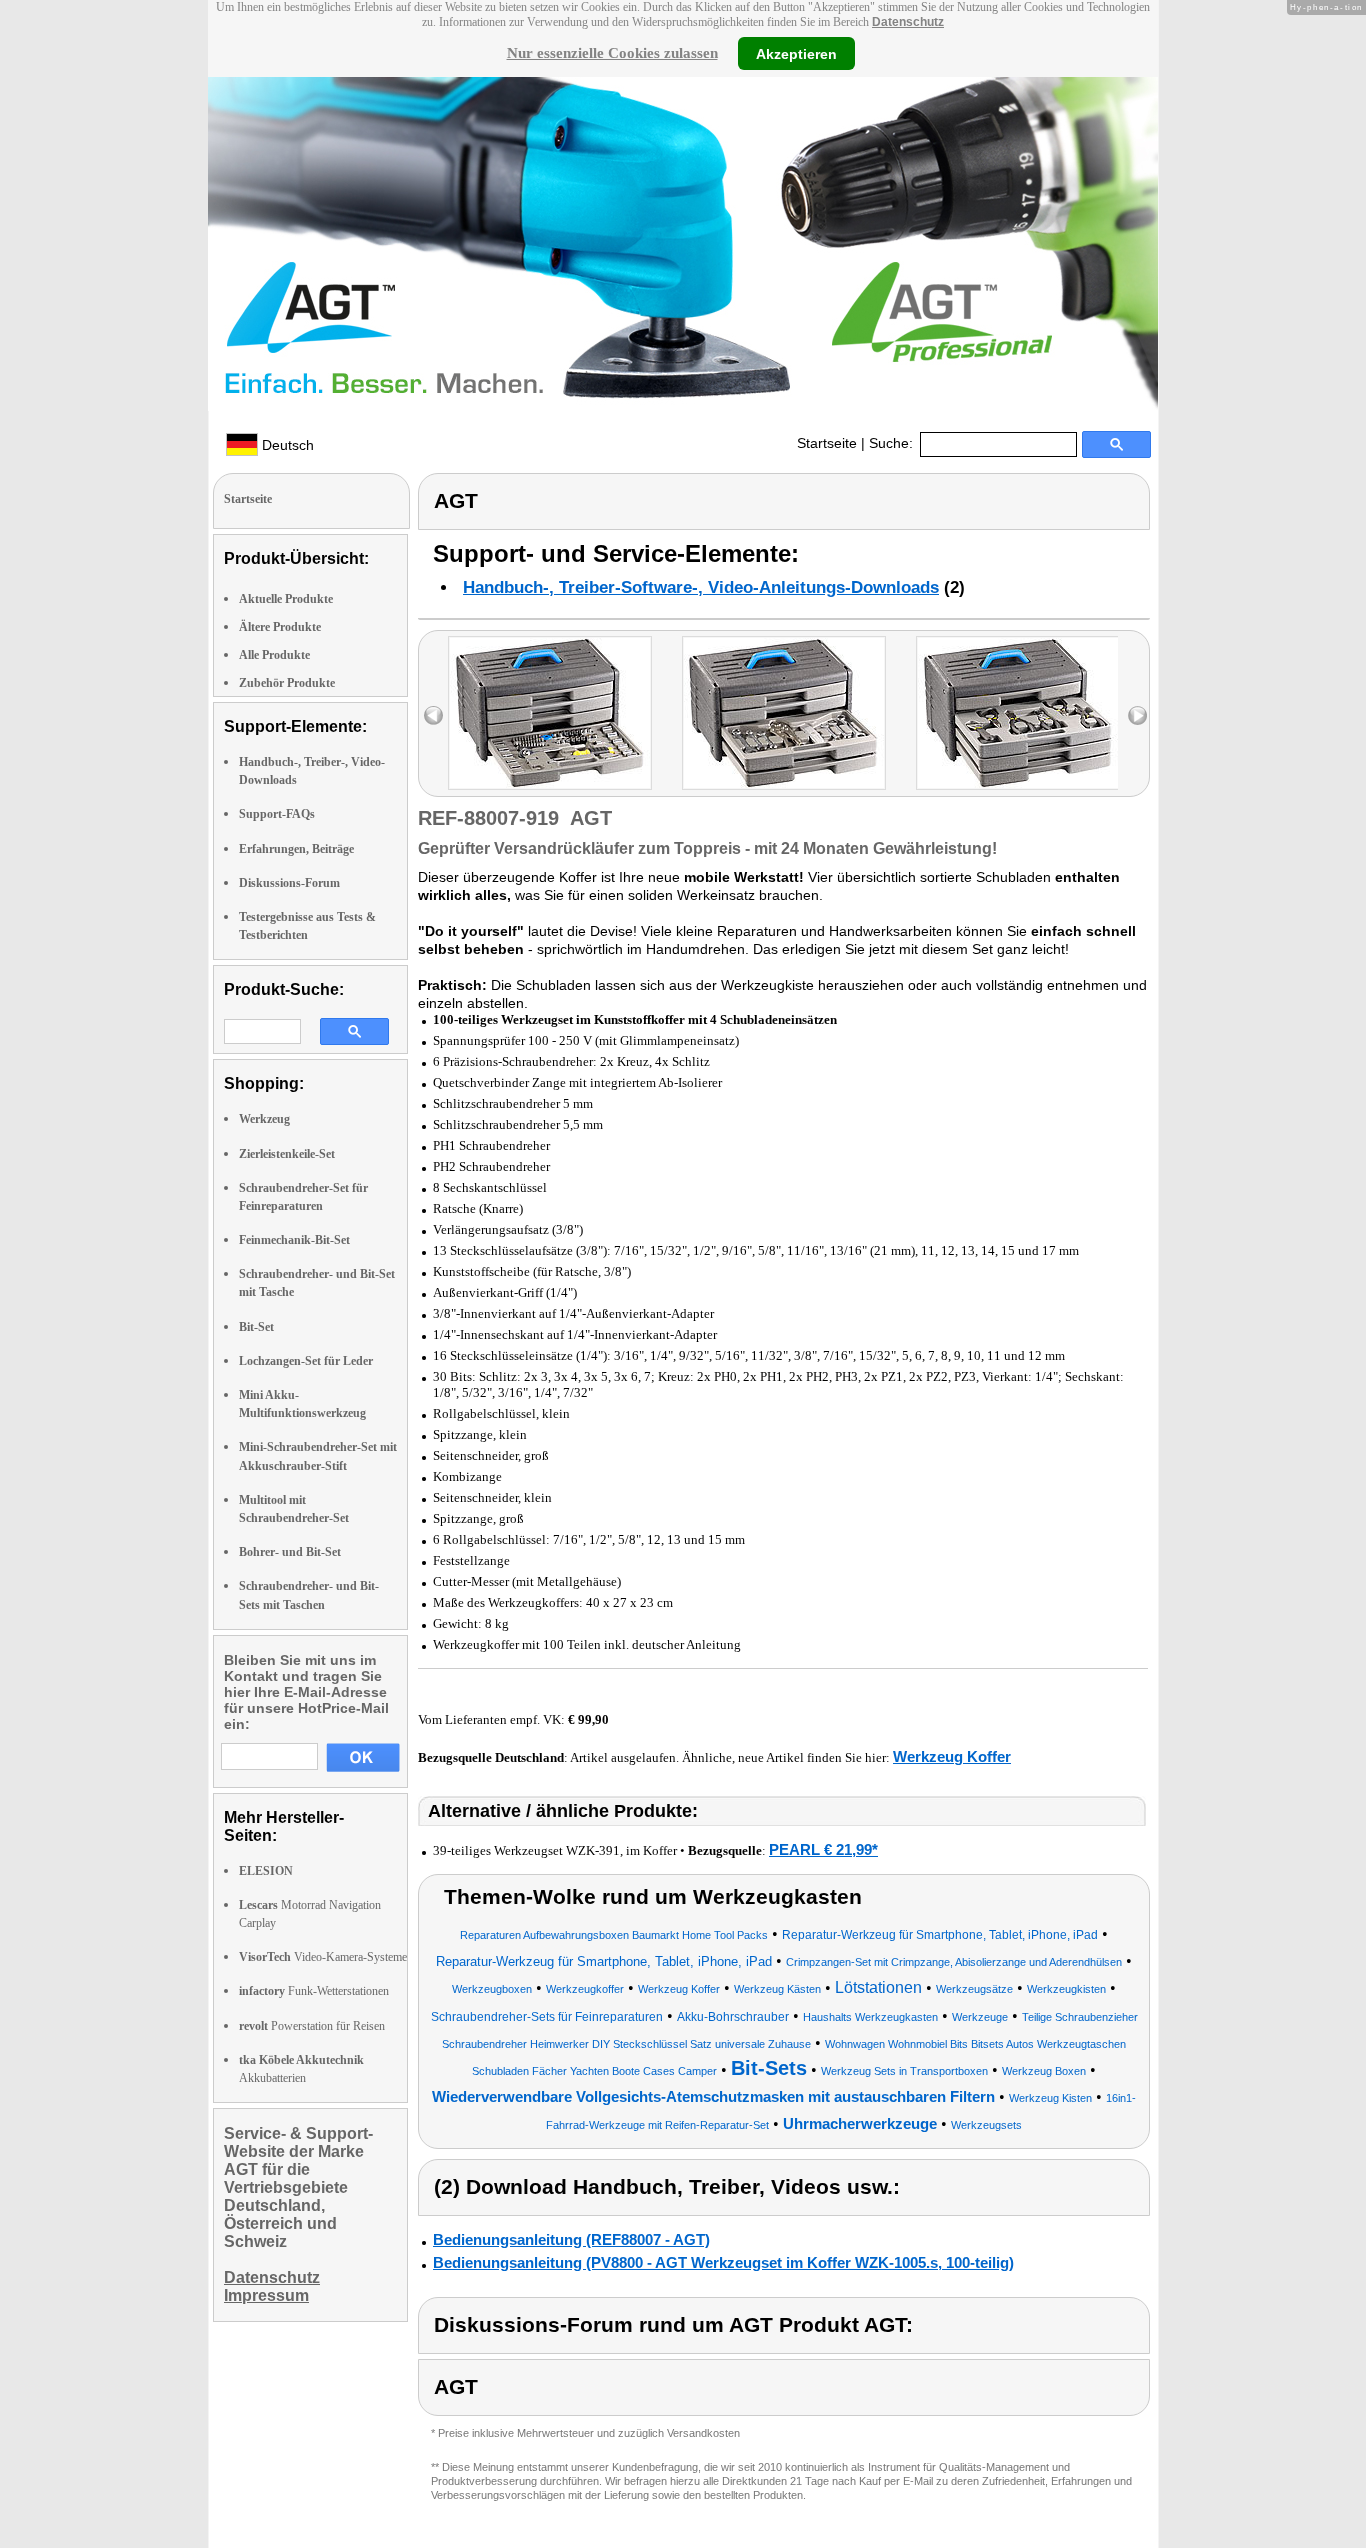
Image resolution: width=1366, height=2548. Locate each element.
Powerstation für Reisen (312, 2026)
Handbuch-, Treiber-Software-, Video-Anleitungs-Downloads (701, 587)
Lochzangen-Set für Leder (306, 1361)
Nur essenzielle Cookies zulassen (612, 53)
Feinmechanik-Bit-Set (294, 1240)
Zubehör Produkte (287, 683)
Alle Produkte (274, 655)
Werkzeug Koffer (952, 1756)
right (1137, 715)
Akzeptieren (796, 53)
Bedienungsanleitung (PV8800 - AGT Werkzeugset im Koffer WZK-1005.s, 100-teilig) (723, 2262)
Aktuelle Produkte (286, 599)
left (433, 715)
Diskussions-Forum (289, 883)
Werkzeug (264, 1119)
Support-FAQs (277, 814)
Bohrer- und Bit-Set (290, 1552)
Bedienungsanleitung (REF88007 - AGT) (571, 2239)
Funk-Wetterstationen (314, 1991)
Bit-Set (256, 1327)
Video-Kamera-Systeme (323, 1957)
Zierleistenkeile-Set (287, 1154)
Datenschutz (908, 22)
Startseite (827, 443)
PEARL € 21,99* (823, 1849)
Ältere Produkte (280, 627)
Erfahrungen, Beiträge (296, 849)
